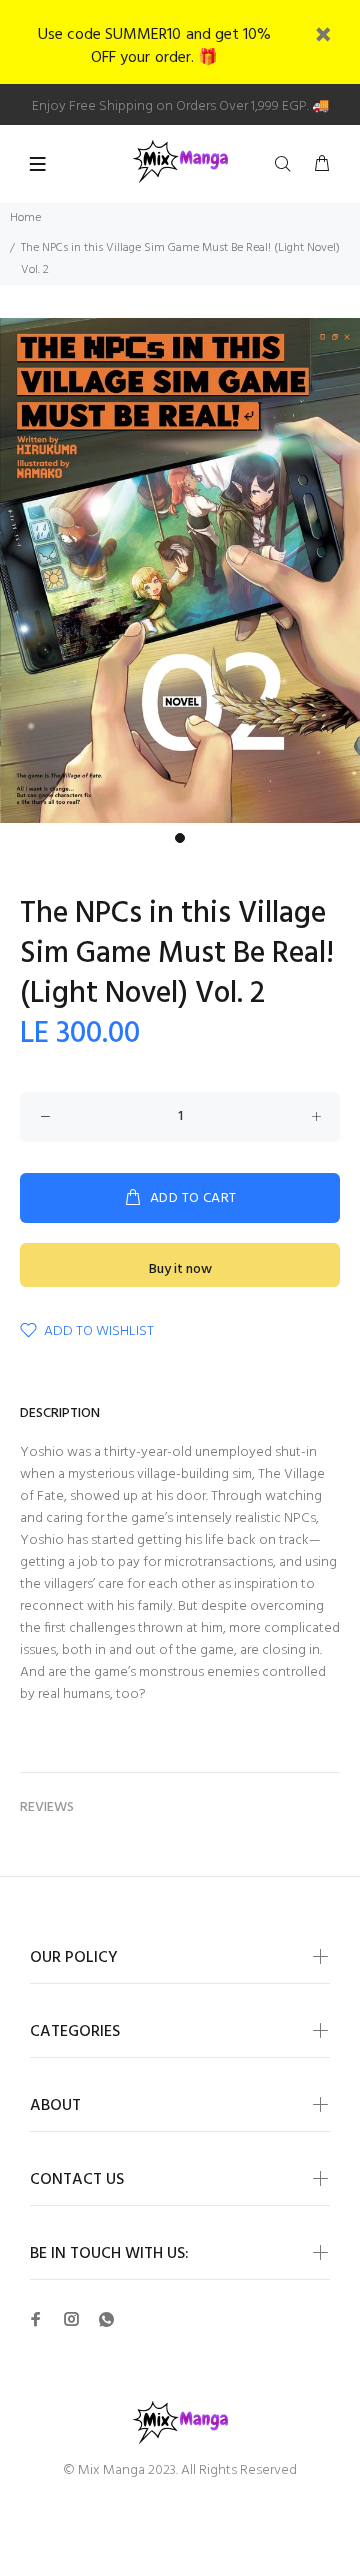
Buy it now (180, 1269)
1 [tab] (180, 838)
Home (25, 218)
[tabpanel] (180, 570)
